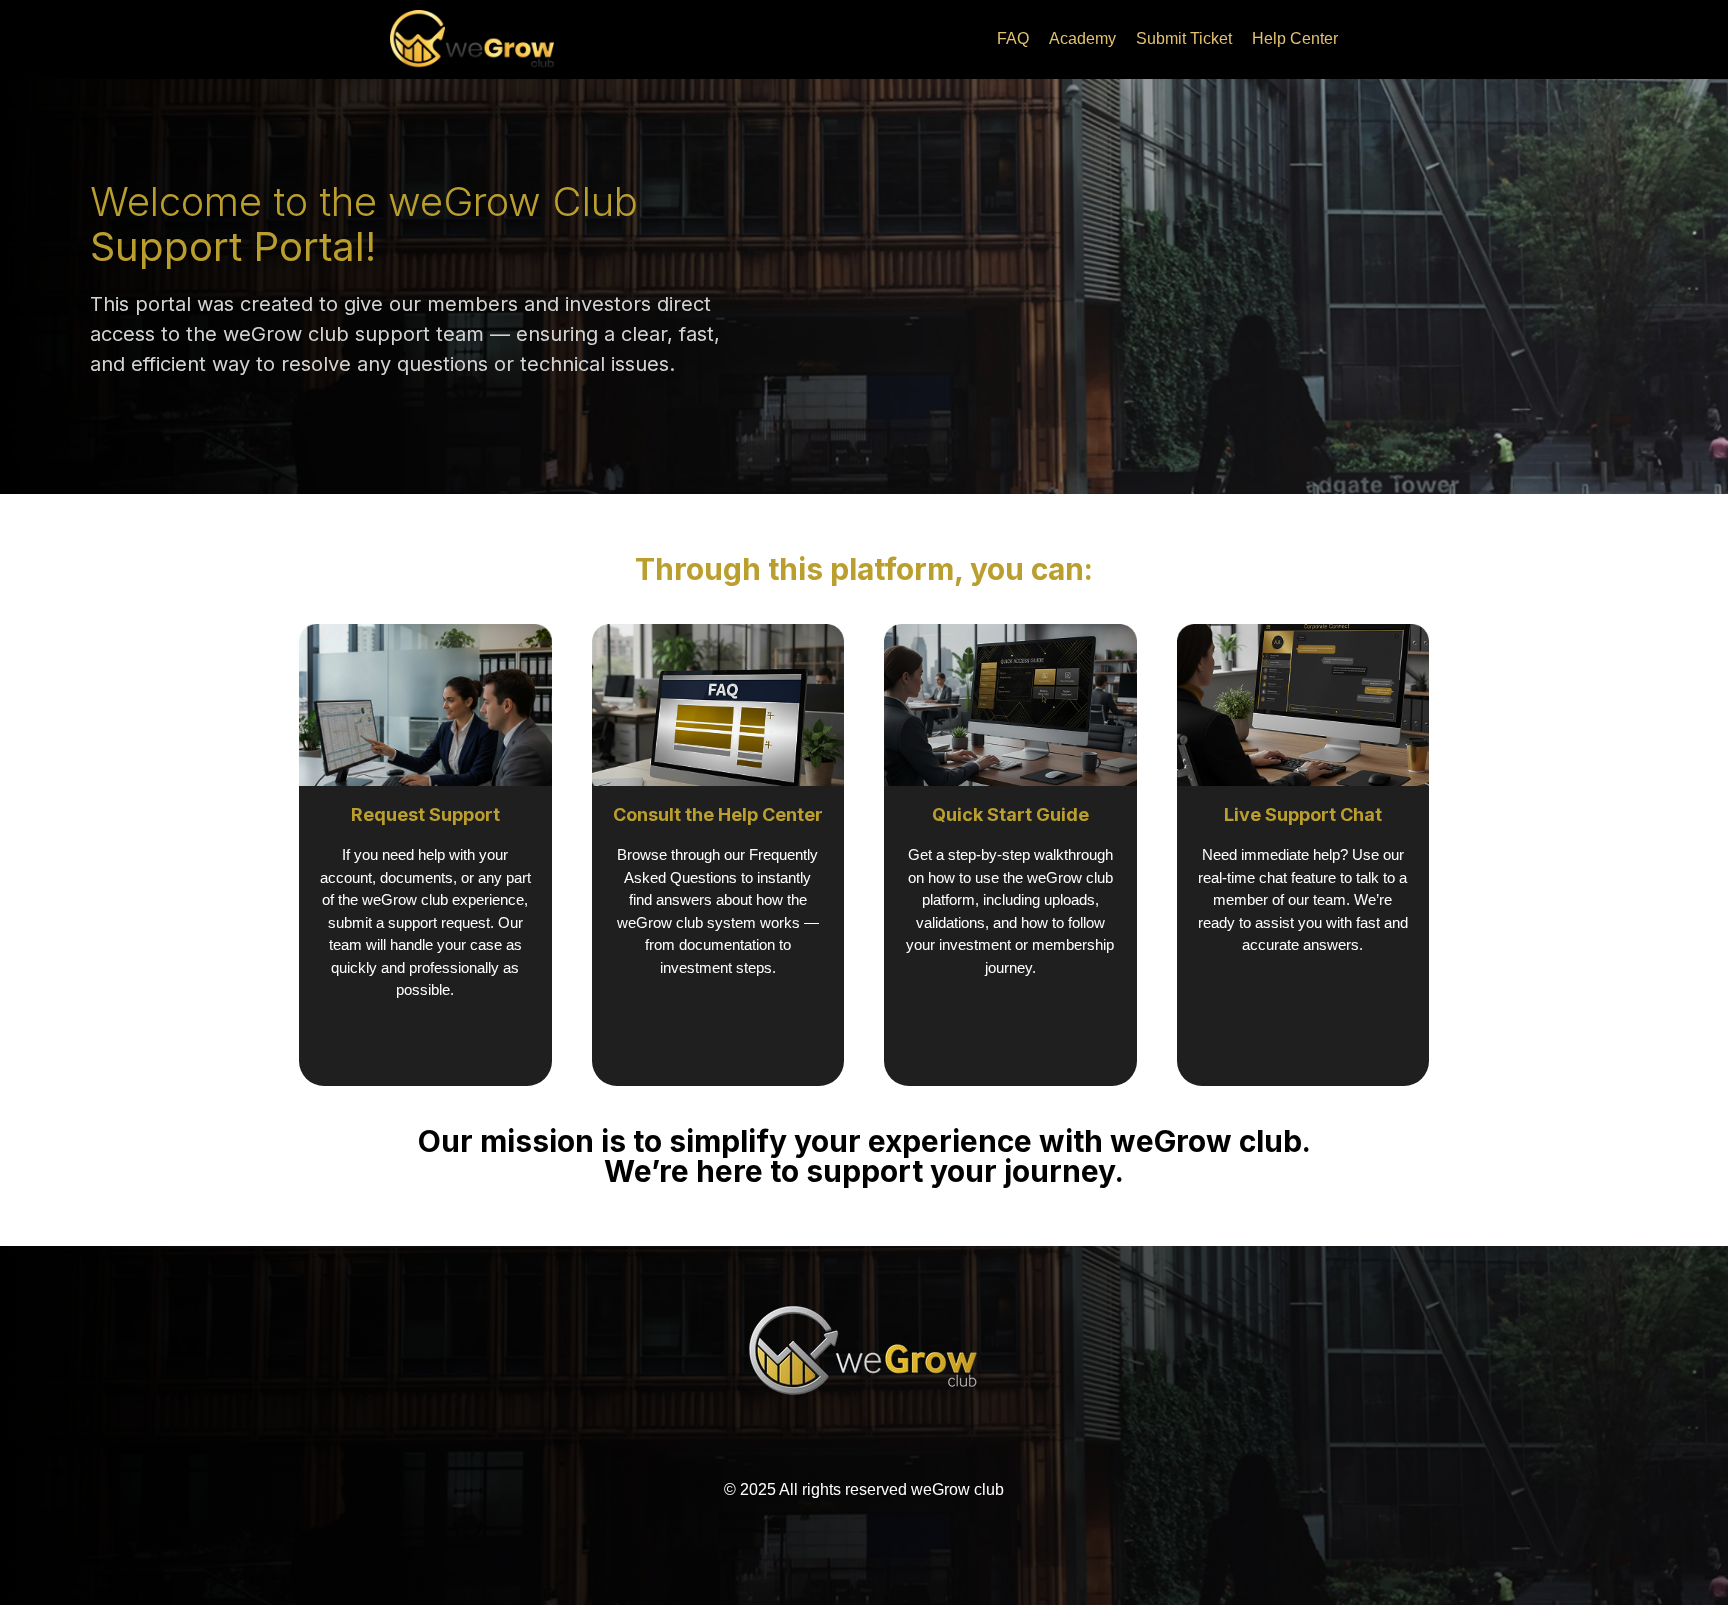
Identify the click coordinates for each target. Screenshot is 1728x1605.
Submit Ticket (1184, 38)
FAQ (1013, 38)
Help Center (1295, 38)
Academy (1082, 38)
